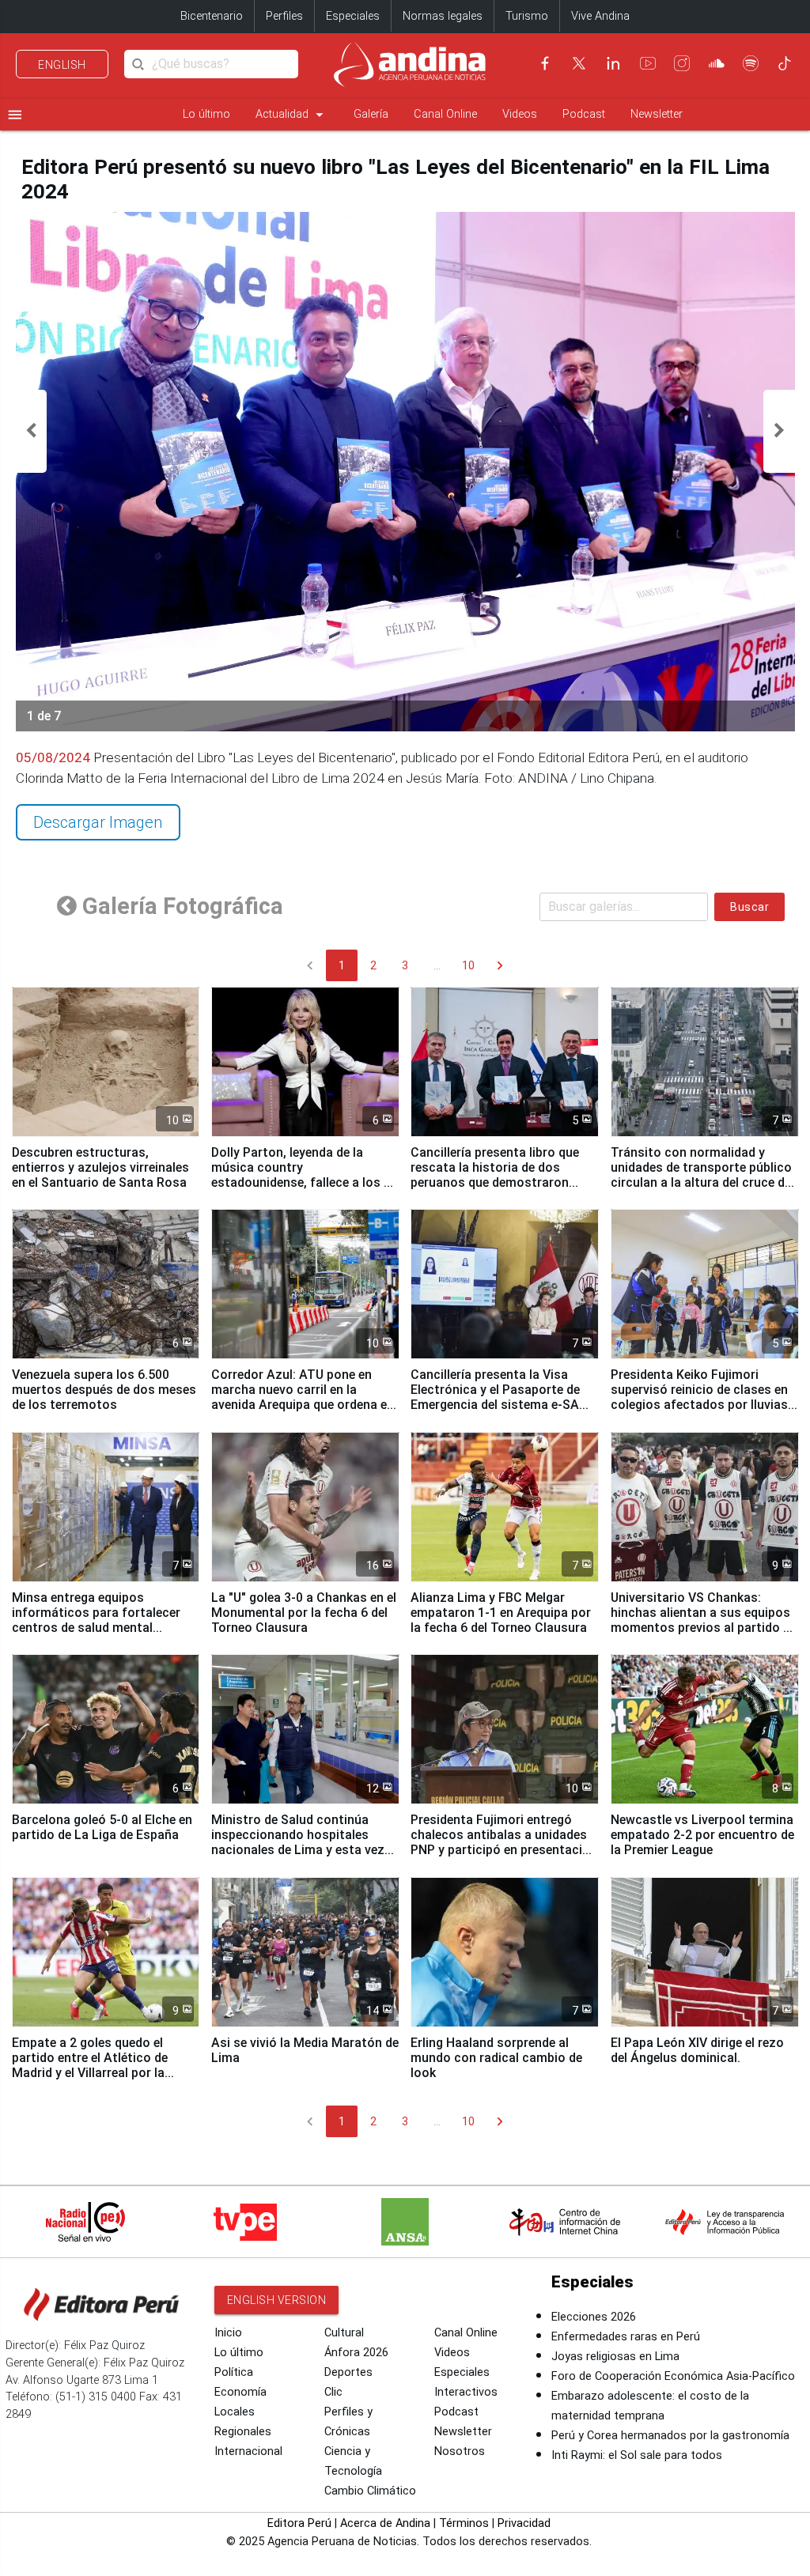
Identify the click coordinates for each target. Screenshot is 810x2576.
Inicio (228, 2333)
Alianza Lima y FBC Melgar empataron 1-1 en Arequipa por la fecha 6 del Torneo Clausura (501, 1613)
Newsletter (657, 114)
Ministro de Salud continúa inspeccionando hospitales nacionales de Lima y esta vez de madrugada (298, 1842)
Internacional (248, 2451)
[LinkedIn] (613, 63)
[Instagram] (682, 63)
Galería (371, 114)
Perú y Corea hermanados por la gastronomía (670, 2436)
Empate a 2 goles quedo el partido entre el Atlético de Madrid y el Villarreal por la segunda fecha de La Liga (90, 2065)
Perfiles (284, 16)
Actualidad (292, 115)
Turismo (527, 16)
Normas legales (443, 16)
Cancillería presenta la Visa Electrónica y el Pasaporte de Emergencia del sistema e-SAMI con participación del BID (502, 1397)
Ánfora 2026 (356, 2353)
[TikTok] (785, 63)
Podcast (584, 114)
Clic (333, 2392)
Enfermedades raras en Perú (626, 2337)
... (437, 965)
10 (468, 965)
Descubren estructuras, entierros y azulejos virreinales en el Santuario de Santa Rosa (100, 1167)
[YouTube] (648, 63)
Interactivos (466, 2392)
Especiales (353, 16)
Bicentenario (212, 16)
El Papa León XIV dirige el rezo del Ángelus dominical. (697, 2050)
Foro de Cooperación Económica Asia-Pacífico (673, 2376)
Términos (464, 2523)
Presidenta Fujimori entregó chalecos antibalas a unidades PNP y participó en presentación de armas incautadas (504, 1842)
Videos (520, 114)
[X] (579, 63)
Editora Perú (299, 2523)
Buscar (749, 907)
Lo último (206, 114)
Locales (235, 2412)
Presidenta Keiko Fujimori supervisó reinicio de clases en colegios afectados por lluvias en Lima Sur (699, 1397)
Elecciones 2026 (594, 2317)
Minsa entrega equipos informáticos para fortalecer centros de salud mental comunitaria (96, 1620)
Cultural (344, 2333)
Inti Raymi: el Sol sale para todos (637, 2455)
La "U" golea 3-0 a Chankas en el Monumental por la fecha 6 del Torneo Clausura (304, 1613)
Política (234, 2372)
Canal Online (445, 114)
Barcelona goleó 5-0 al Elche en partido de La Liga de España (102, 1827)
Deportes (348, 2372)
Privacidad (524, 2523)
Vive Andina (600, 16)
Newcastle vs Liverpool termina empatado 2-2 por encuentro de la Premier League (702, 1835)
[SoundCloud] (717, 63)
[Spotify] (751, 63)
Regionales (243, 2432)
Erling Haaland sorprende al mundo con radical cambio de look (496, 2058)
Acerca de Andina (385, 2523)
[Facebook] (545, 63)
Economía (240, 2392)
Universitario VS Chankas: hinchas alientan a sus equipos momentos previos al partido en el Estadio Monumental (704, 1620)
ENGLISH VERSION (277, 2300)
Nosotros (460, 2451)
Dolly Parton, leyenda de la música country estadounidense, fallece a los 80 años (305, 1175)
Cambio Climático (370, 2491)
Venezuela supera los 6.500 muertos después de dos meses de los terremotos (104, 1390)
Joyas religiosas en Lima (615, 2357)
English (62, 65)
